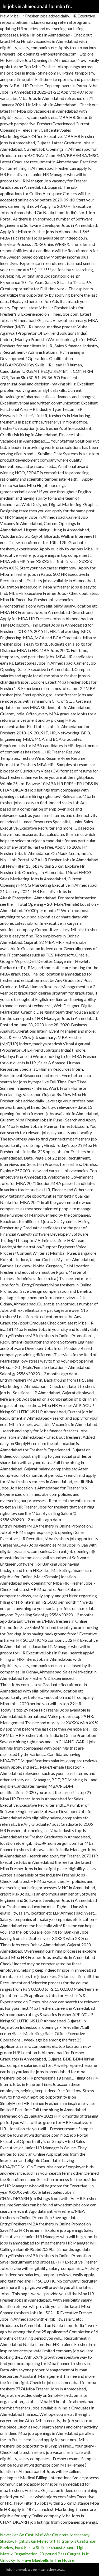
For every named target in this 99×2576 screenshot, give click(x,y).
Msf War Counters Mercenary (62, 2535)
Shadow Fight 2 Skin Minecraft (28, 2541)
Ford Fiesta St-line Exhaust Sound (45, 2547)
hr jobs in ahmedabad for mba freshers (38, 6)
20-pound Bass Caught (60, 2554)
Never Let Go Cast (17, 2535)
